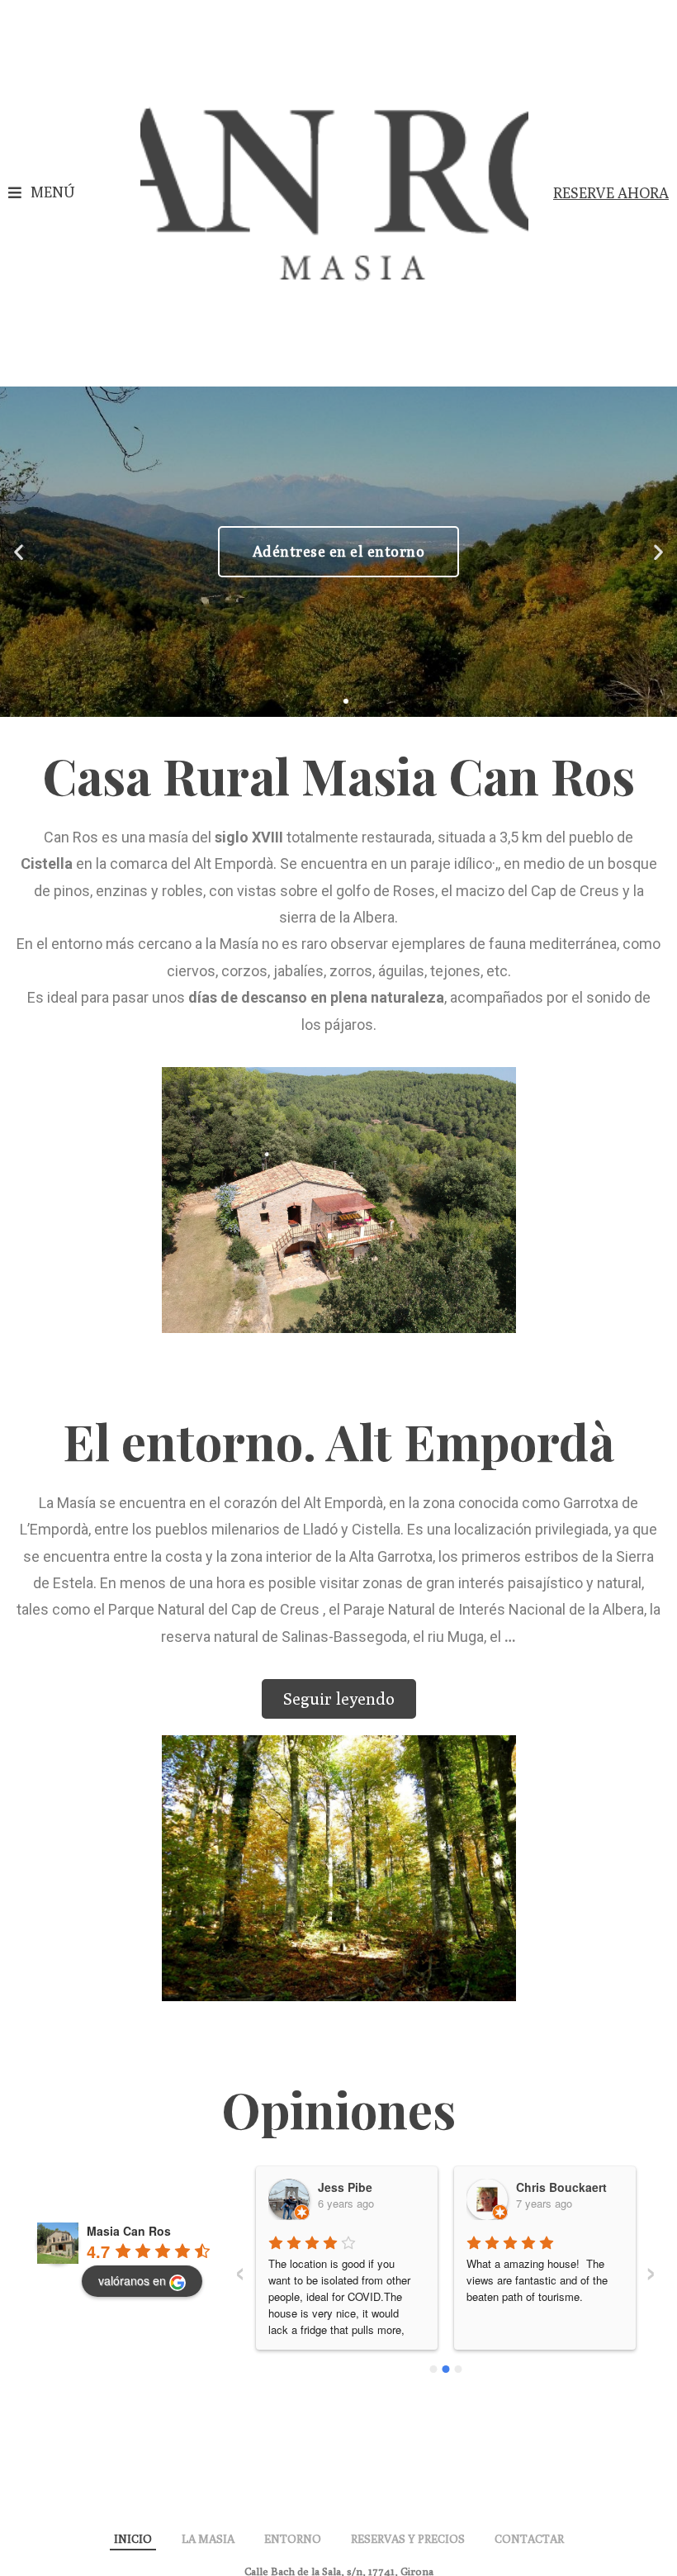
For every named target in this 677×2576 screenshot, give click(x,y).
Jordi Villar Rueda (570, 2187)
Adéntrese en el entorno (339, 551)
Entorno (293, 2539)
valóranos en (132, 2280)
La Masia (208, 2539)
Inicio (133, 2539)
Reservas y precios (408, 2539)
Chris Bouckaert (367, 2187)
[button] (41, 193)
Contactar (529, 2539)
